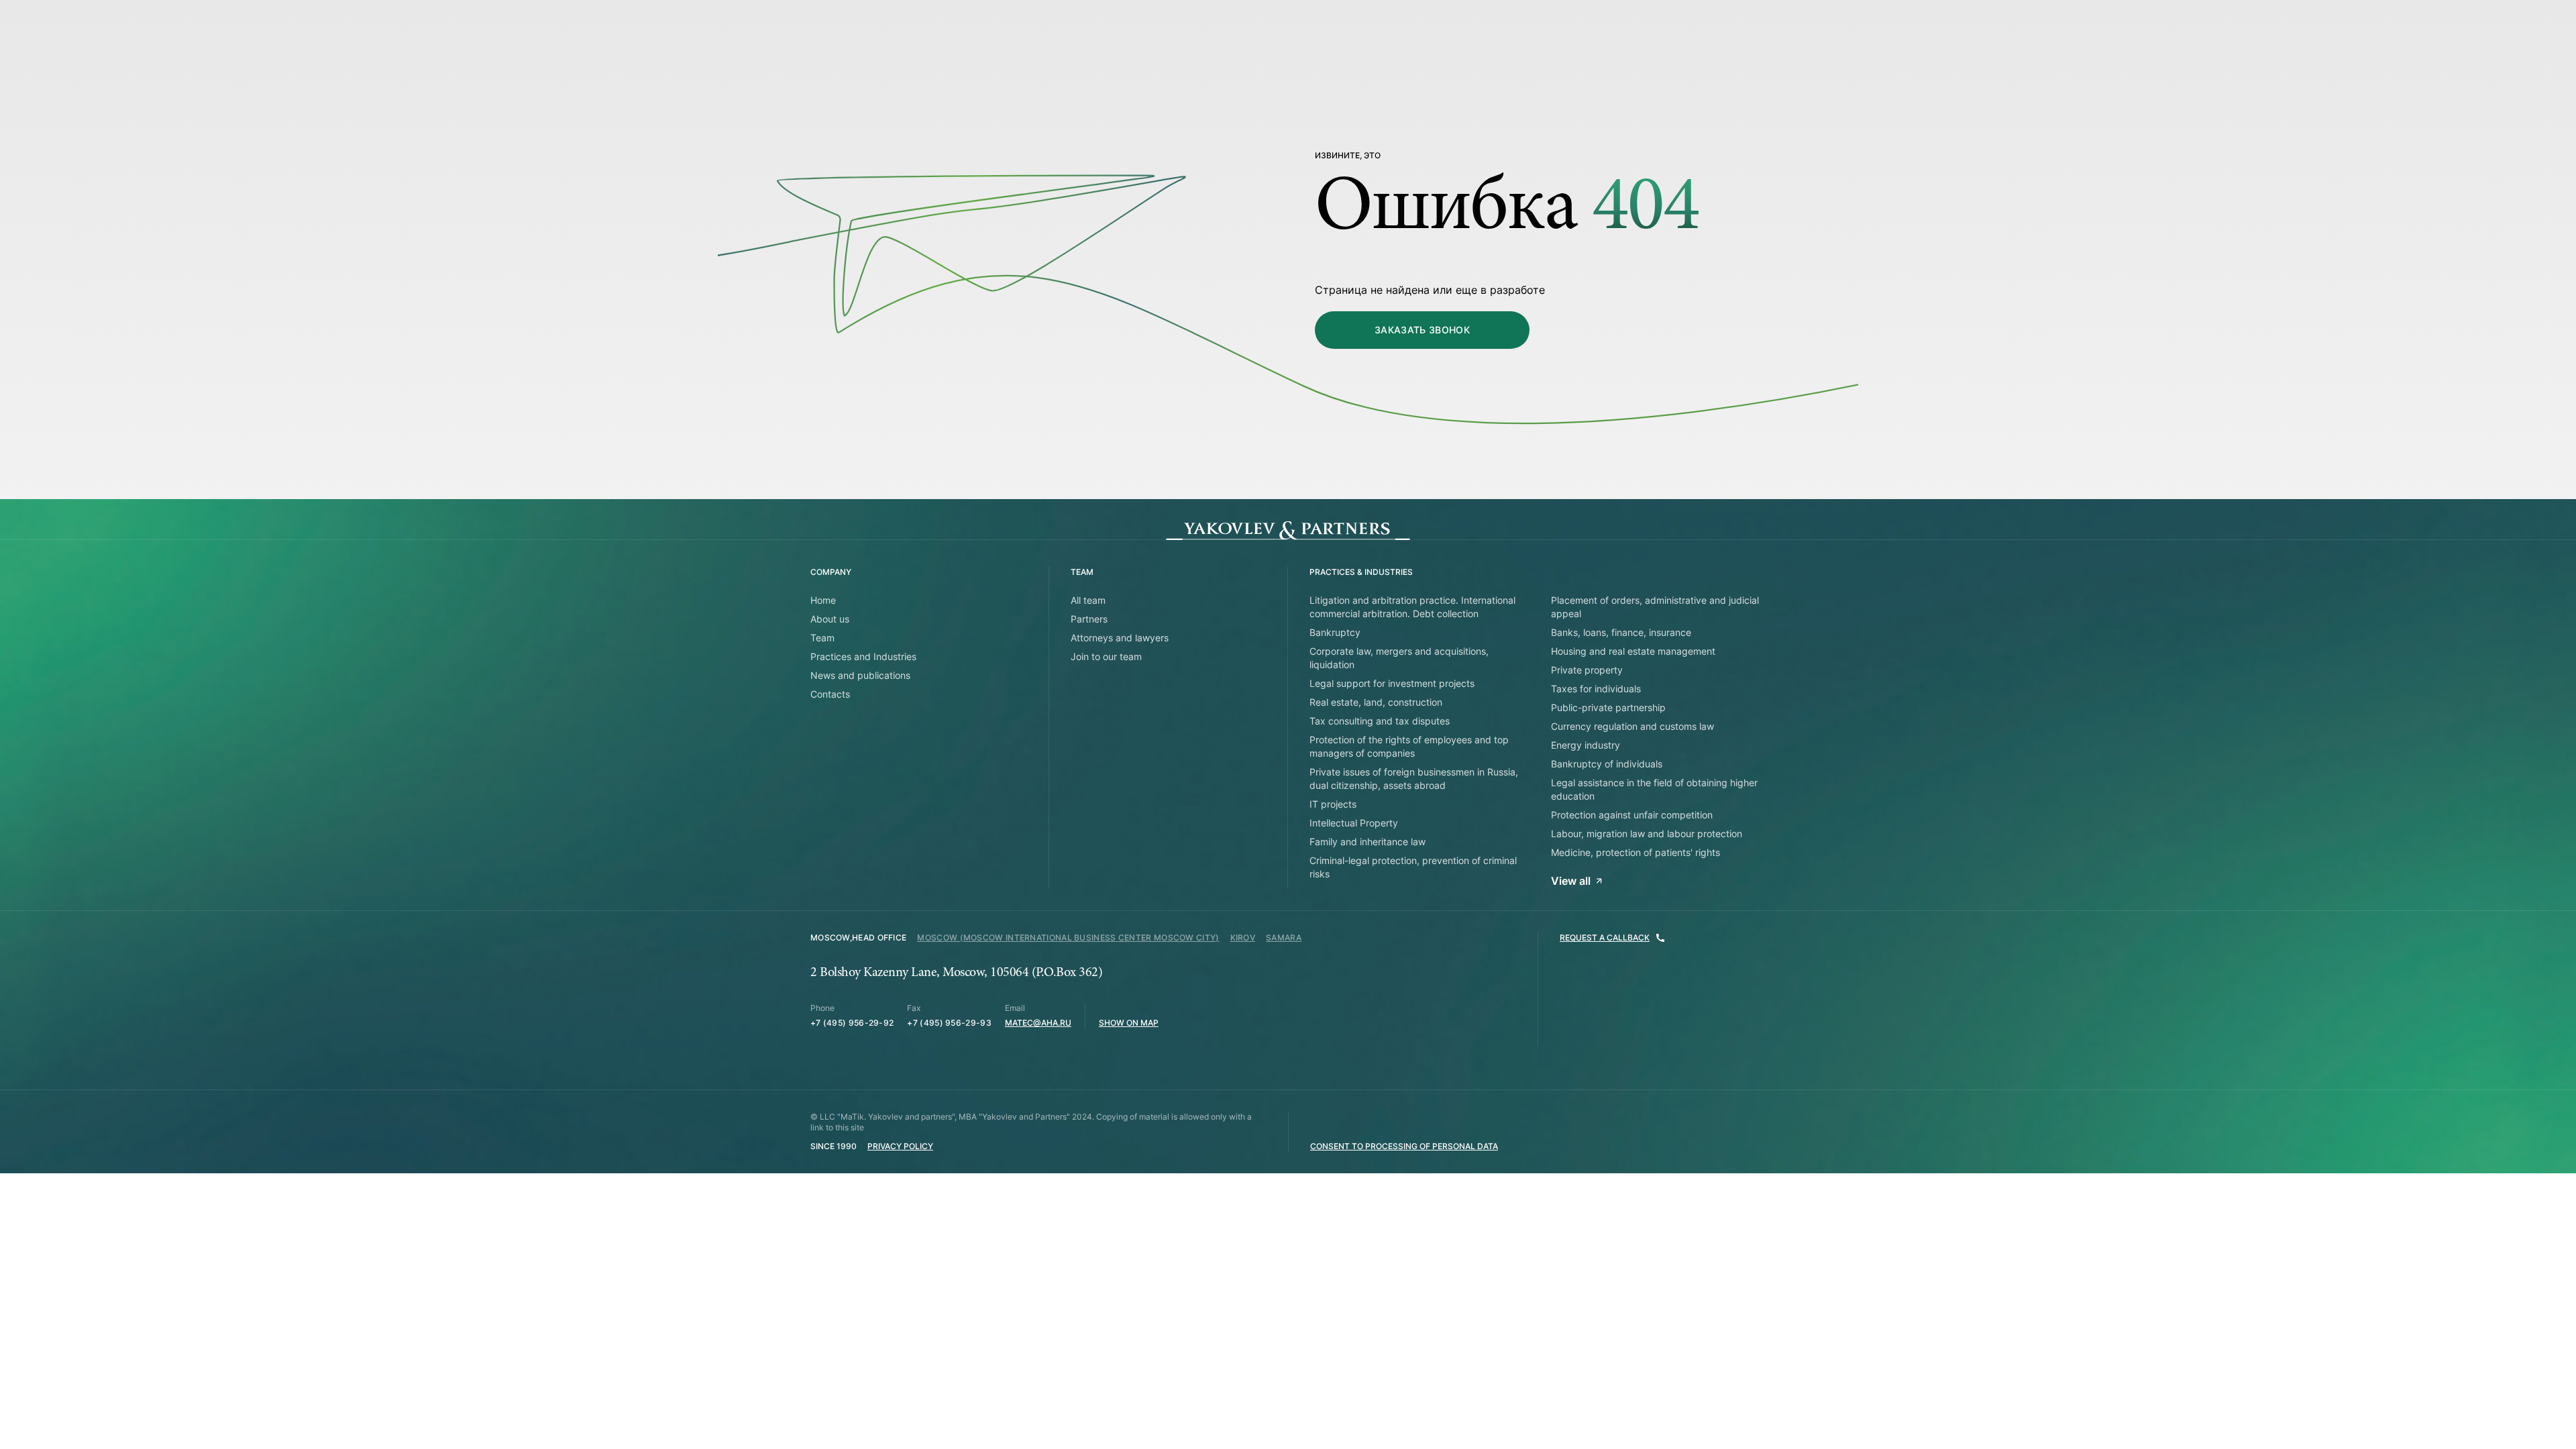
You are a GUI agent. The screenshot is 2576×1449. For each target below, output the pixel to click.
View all (1571, 881)
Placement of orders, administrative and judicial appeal (1655, 607)
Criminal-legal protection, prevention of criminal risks (1413, 867)
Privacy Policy (900, 1146)
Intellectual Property (1354, 823)
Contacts (830, 694)
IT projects (1333, 804)
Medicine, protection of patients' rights (1635, 852)
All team (1088, 600)
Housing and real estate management (1633, 651)
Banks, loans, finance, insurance (1621, 632)
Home (823, 600)
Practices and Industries (863, 656)
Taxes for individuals (1596, 689)
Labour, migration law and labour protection (1647, 834)
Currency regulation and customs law (1632, 726)
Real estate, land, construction (1376, 702)
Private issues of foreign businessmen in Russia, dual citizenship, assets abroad (1414, 779)
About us (830, 619)
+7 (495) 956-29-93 (949, 1023)
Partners (1089, 619)
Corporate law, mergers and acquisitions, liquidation (1399, 658)
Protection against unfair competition (1632, 815)
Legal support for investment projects (1392, 683)
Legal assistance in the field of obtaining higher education (1654, 789)
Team (822, 638)
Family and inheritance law (1367, 842)
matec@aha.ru (1038, 1023)
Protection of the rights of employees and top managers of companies (1409, 746)
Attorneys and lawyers (1120, 638)
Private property (1587, 670)
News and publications (860, 675)
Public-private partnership (1608, 707)
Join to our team (1106, 656)
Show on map (1129, 1023)
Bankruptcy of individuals (1607, 764)
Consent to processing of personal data (1404, 1146)
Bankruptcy (1335, 632)
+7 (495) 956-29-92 (852, 1023)
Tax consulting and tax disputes (1380, 721)
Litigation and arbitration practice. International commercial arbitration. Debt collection (1412, 607)
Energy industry (1586, 745)
